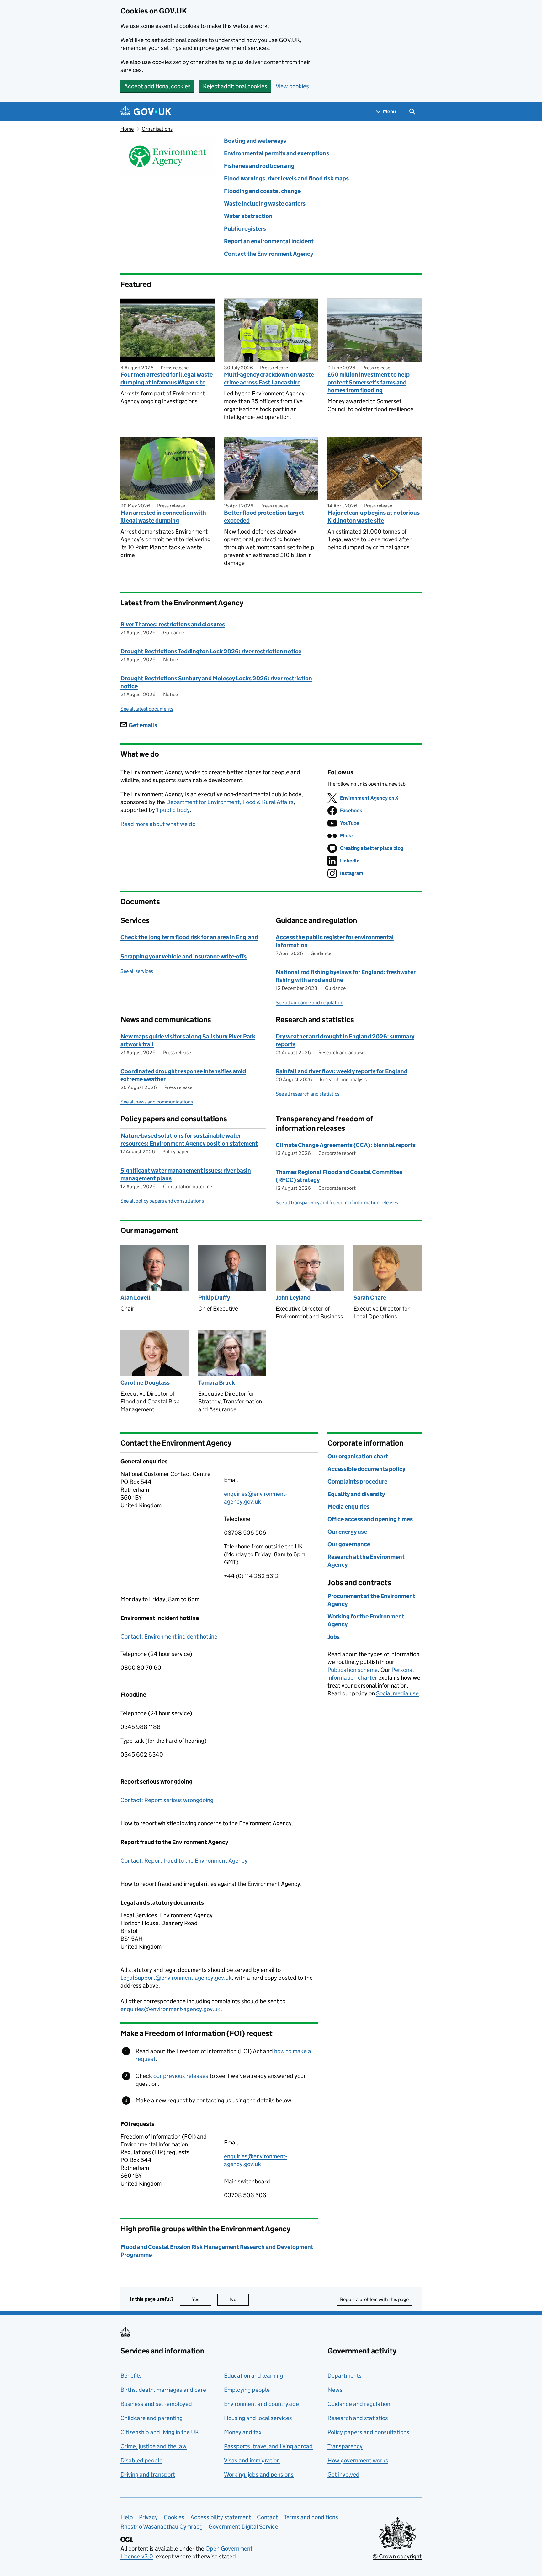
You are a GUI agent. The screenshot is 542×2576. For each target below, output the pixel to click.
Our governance (349, 1544)
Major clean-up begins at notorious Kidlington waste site (374, 517)
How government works (358, 2460)
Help (127, 2517)
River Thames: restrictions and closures (173, 624)
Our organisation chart (358, 1456)
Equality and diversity (356, 1494)
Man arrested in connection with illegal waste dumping (163, 517)
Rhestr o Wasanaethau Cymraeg (162, 2527)
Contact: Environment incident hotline (169, 1637)
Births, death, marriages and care (163, 2390)
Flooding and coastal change (262, 191)
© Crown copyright (397, 2556)
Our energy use (347, 1532)
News (335, 2390)
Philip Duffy (214, 1298)
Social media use (397, 1693)
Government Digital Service (243, 2527)
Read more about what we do (158, 824)
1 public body (173, 810)
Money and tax (243, 2432)
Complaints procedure (357, 1481)
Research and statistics (358, 2418)
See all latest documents (147, 709)
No (239, 2299)
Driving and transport (148, 2474)
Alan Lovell (135, 1298)
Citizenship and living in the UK (160, 2432)
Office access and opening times (370, 1519)
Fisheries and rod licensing (259, 166)
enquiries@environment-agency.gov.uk (170, 2009)
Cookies (174, 2517)
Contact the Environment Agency (268, 254)
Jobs (334, 1637)
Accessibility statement (221, 2517)
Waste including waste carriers (265, 204)
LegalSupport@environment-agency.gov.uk (176, 1978)
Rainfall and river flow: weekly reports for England (342, 1071)
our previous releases (181, 2076)
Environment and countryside (261, 2404)
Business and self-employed (156, 2404)
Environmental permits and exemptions (276, 153)
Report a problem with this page (374, 2299)
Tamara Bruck (217, 1383)
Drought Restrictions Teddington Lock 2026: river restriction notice (211, 651)
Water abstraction (248, 216)
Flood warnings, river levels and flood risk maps (286, 178)
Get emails (143, 725)
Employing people (247, 2390)
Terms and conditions (311, 2517)
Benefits (131, 2376)
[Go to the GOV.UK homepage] (146, 112)
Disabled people (141, 2460)
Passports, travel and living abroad (268, 2446)
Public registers (245, 229)
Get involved (343, 2474)
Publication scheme (353, 1670)
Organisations (157, 129)
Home (127, 129)
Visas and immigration (252, 2460)
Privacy (148, 2517)
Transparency (345, 2446)
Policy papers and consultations (368, 2432)
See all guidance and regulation (310, 1003)
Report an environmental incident (269, 241)
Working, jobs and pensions (259, 2474)
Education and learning (253, 2376)
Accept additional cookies (157, 86)
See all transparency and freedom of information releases (337, 1202)
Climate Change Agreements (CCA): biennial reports (346, 1145)
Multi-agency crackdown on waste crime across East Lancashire (269, 378)
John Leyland (293, 1298)
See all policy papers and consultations (162, 1201)
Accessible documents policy (366, 1469)
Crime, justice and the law (154, 2446)
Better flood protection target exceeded (264, 517)
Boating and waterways (255, 141)
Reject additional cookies (235, 86)
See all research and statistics (308, 1094)
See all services (137, 971)
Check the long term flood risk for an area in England (189, 937)
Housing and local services (258, 2418)
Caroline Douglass (145, 1383)
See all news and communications (157, 1102)
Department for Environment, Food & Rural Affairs (230, 802)
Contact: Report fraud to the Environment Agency (184, 1861)
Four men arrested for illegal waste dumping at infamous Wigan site (167, 378)
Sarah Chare (370, 1298)
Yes (202, 2299)
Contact (267, 2517)
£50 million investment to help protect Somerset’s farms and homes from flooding (369, 382)
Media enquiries (348, 1507)
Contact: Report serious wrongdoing (167, 1800)
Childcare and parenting (151, 2418)
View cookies (292, 86)
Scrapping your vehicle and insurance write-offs (183, 956)
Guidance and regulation (359, 2404)
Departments (345, 2376)
